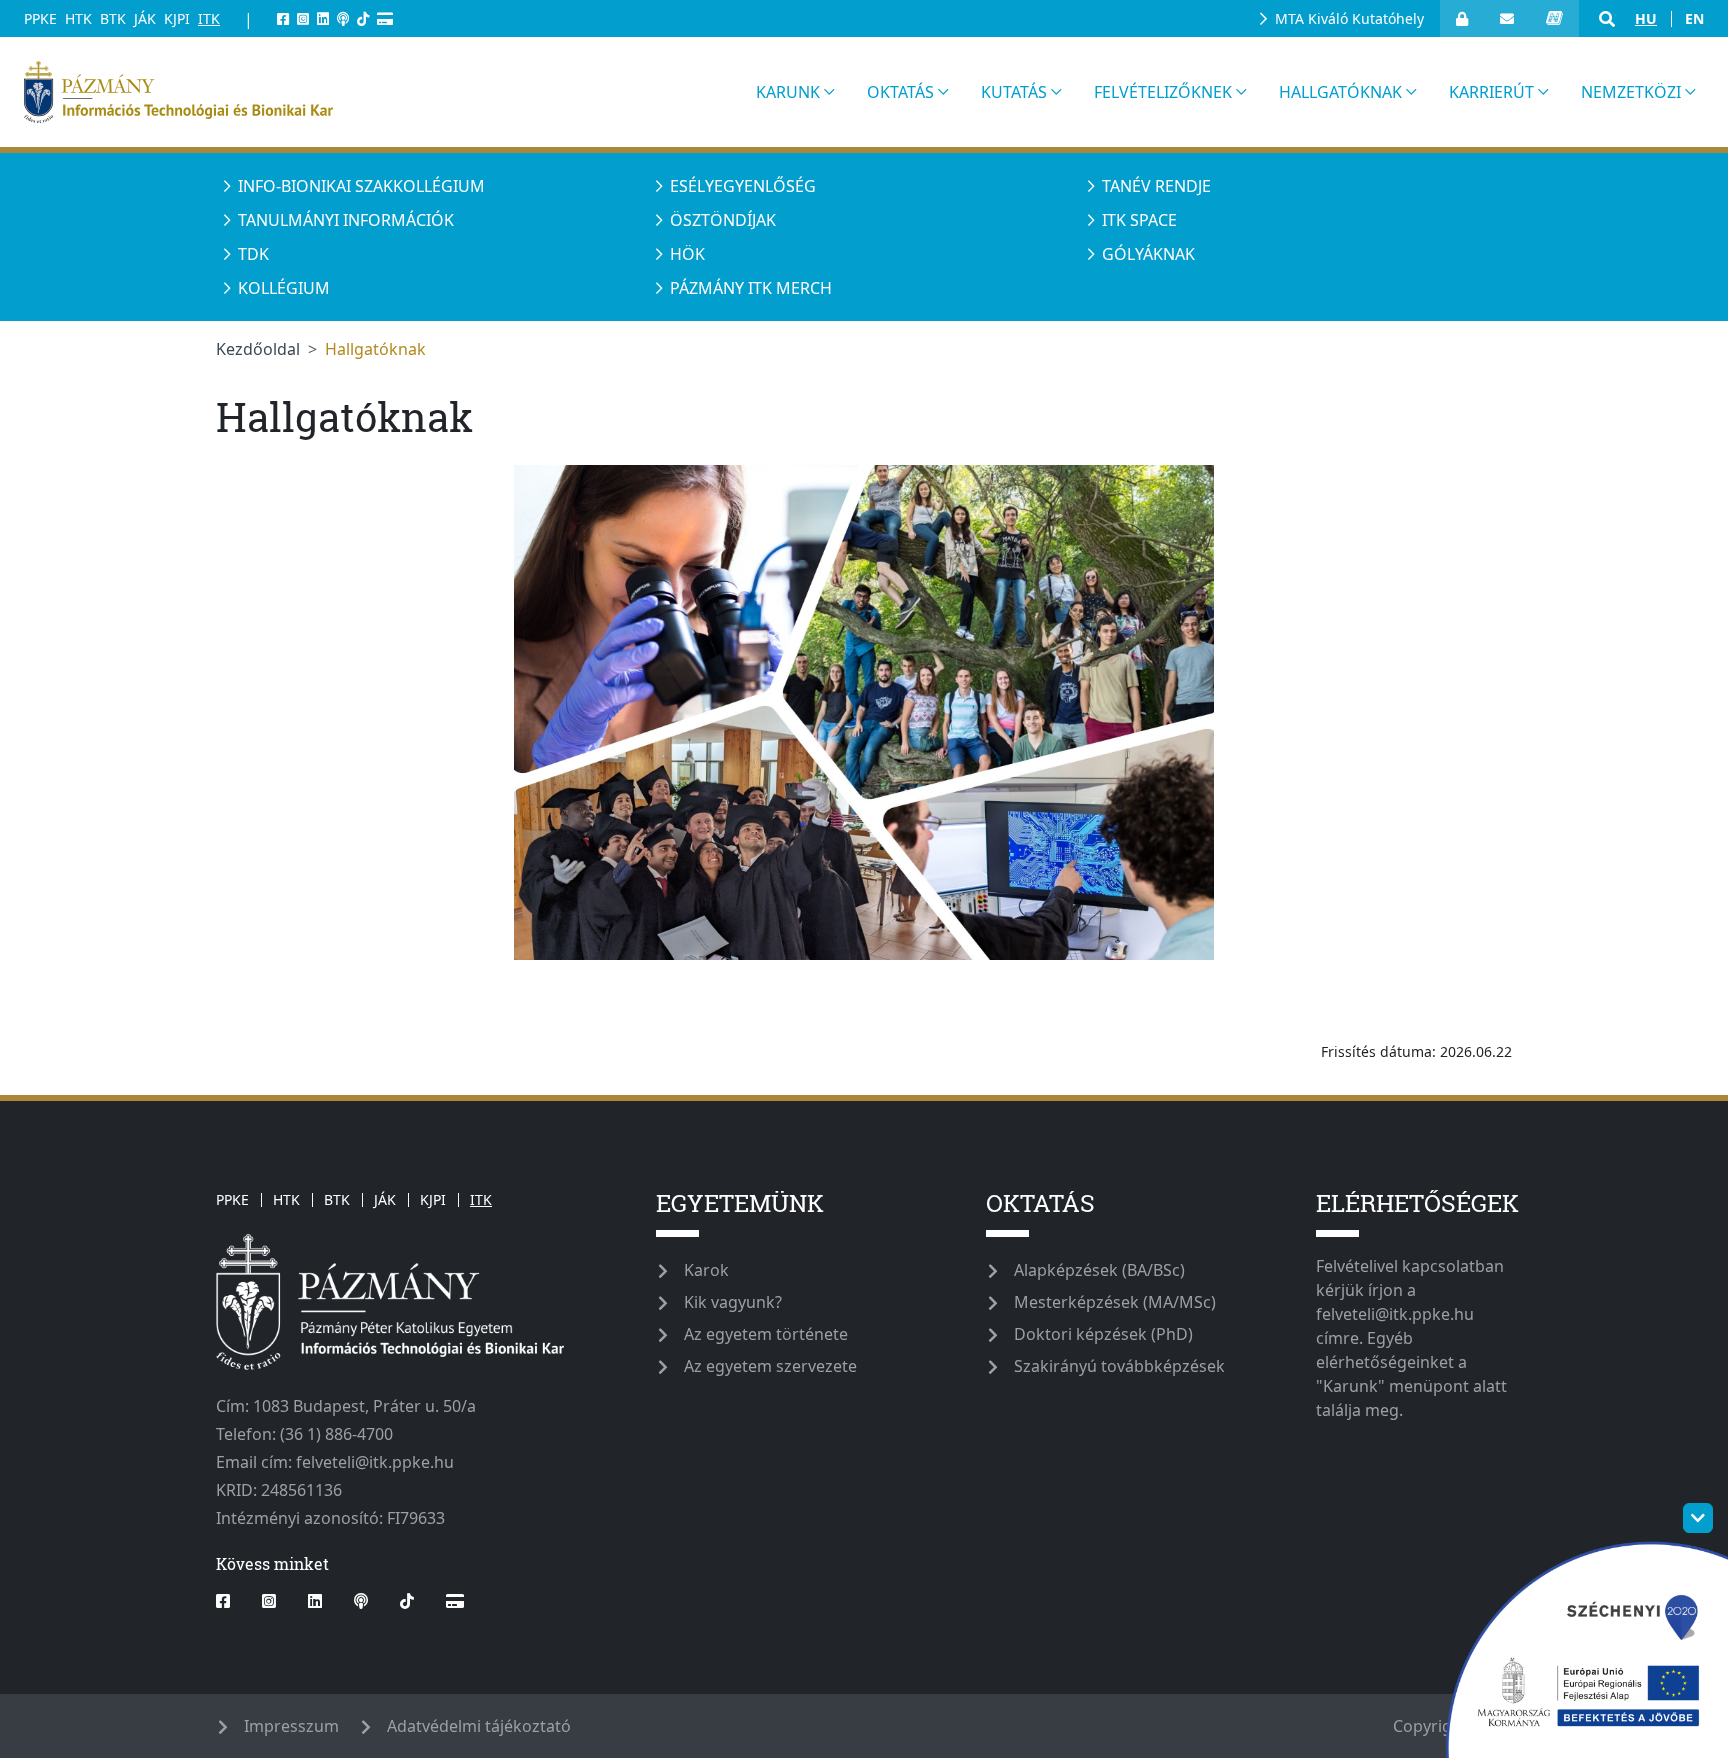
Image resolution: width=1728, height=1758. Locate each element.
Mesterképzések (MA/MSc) (1115, 1302)
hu (1646, 18)
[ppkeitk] (378, 92)
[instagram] (303, 18)
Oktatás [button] (900, 92)
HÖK (687, 254)
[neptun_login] (1554, 18)
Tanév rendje (1156, 186)
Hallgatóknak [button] (1340, 92)
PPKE (40, 18)
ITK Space (1139, 220)
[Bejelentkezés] (1462, 18)
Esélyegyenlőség (743, 186)
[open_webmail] (1507, 18)
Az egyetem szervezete (770, 1366)
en (1694, 18)
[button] (1607, 19)
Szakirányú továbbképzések (1119, 1366)
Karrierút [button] (1491, 92)
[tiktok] (363, 18)
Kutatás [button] (1014, 92)
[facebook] (283, 18)
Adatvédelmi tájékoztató (479, 1726)
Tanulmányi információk (346, 220)
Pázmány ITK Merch (751, 288)
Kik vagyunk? (733, 1302)
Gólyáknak (1148, 254)
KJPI (177, 18)
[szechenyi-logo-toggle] (1698, 1518)
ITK (209, 18)
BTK (113, 18)
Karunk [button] (788, 92)
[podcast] (343, 18)
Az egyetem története (766, 1334)
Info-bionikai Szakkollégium (361, 186)
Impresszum (291, 1726)
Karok (706, 1270)
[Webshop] (385, 18)
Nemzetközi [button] (1631, 92)
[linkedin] (323, 18)
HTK (78, 18)
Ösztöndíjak (723, 220)
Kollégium (284, 288)
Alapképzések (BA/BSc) (1099, 1270)
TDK (253, 254)
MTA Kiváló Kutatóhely (1349, 18)
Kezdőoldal (258, 349)
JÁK (145, 18)
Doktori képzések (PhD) (1103, 1334)
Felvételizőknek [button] (1163, 92)
